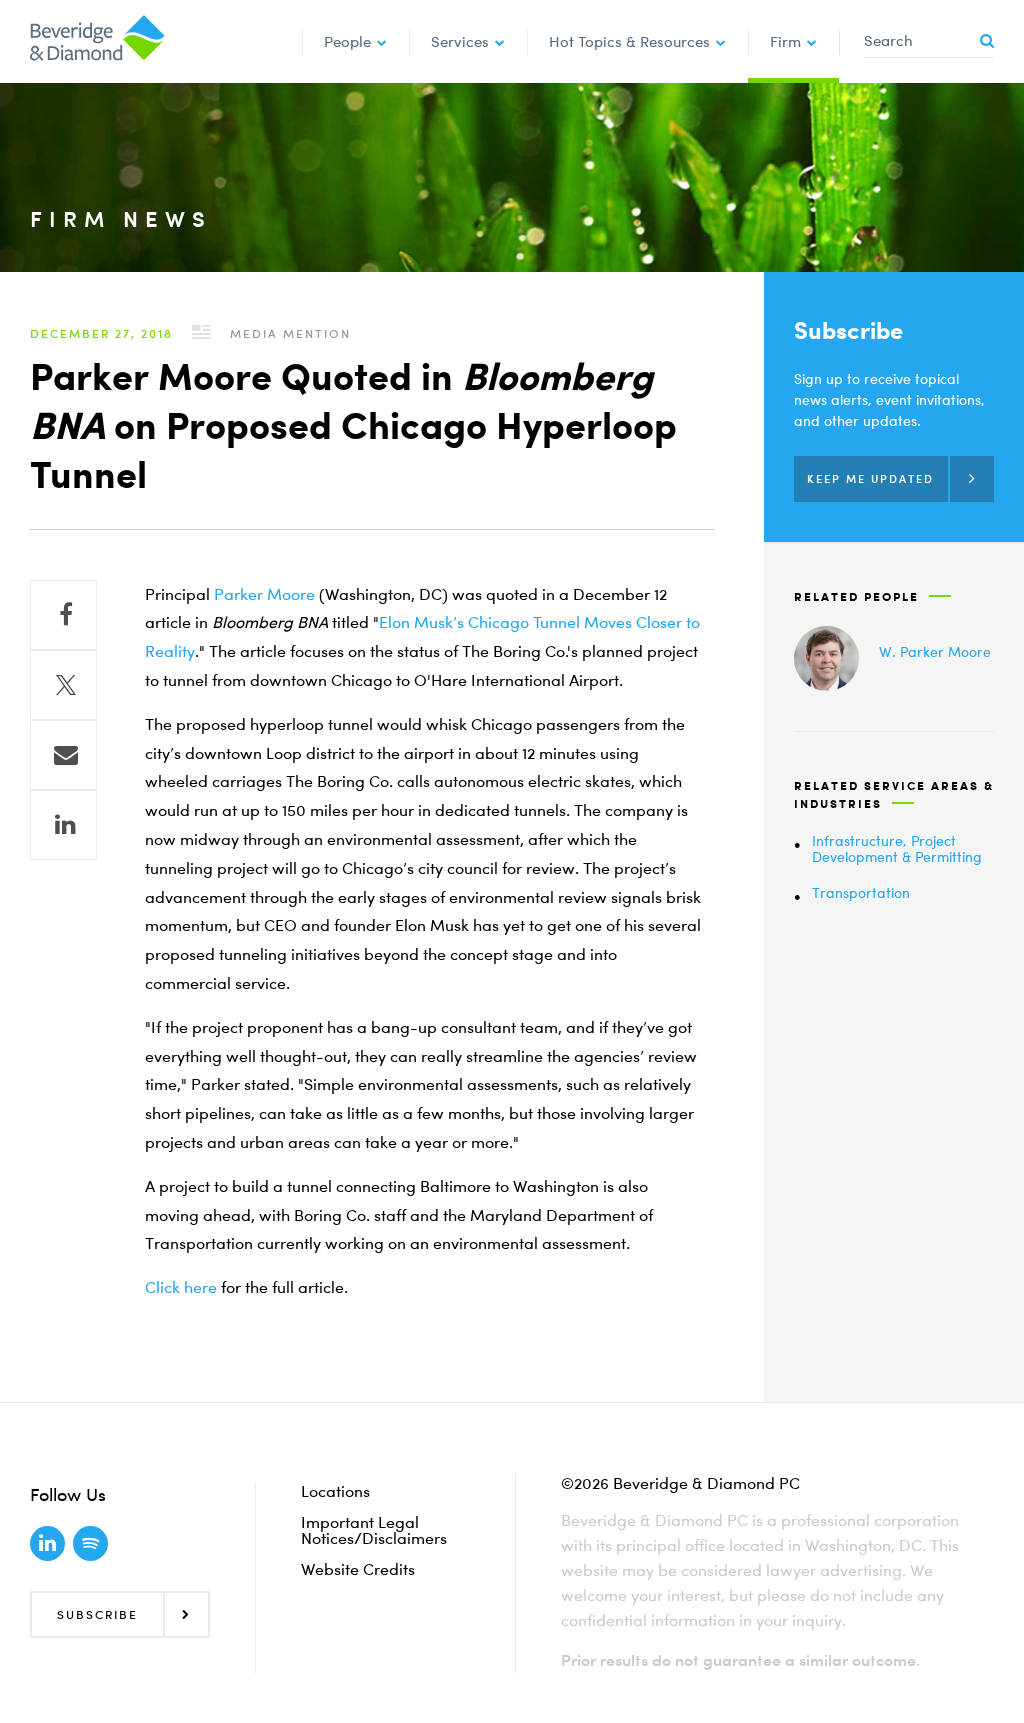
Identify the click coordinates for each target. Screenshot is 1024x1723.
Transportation (861, 892)
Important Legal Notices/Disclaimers (374, 1530)
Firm (785, 41)
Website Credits (358, 1569)
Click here (181, 1287)
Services (460, 41)
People (347, 41)
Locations (335, 1491)
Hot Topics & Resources (629, 41)
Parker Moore (264, 594)
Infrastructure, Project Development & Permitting (897, 849)
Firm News (121, 218)
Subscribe (97, 1614)
